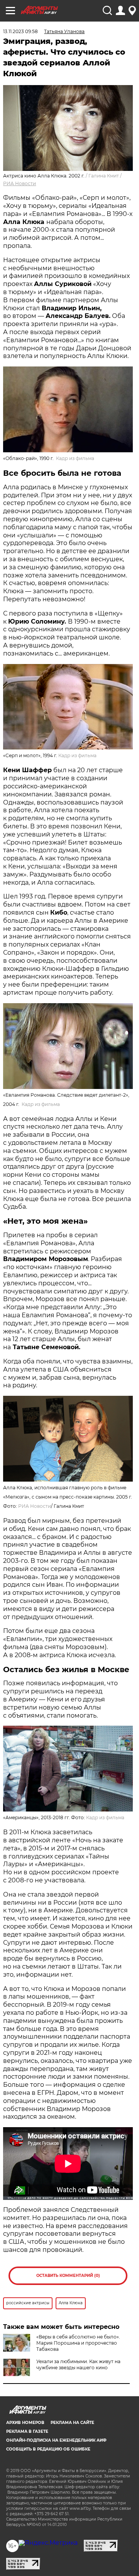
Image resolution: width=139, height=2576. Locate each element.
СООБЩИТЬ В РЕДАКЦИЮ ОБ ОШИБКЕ (48, 2449)
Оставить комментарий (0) (68, 2276)
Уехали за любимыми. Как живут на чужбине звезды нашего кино (78, 2364)
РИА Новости (19, 183)
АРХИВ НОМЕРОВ (25, 2423)
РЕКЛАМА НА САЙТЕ (72, 2423)
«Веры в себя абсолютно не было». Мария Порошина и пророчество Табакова (78, 2343)
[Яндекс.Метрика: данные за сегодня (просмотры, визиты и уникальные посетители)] (48, 2543)
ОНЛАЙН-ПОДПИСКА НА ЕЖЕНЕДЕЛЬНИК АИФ (56, 2440)
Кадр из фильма (75, 458)
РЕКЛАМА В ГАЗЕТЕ (27, 2431)
